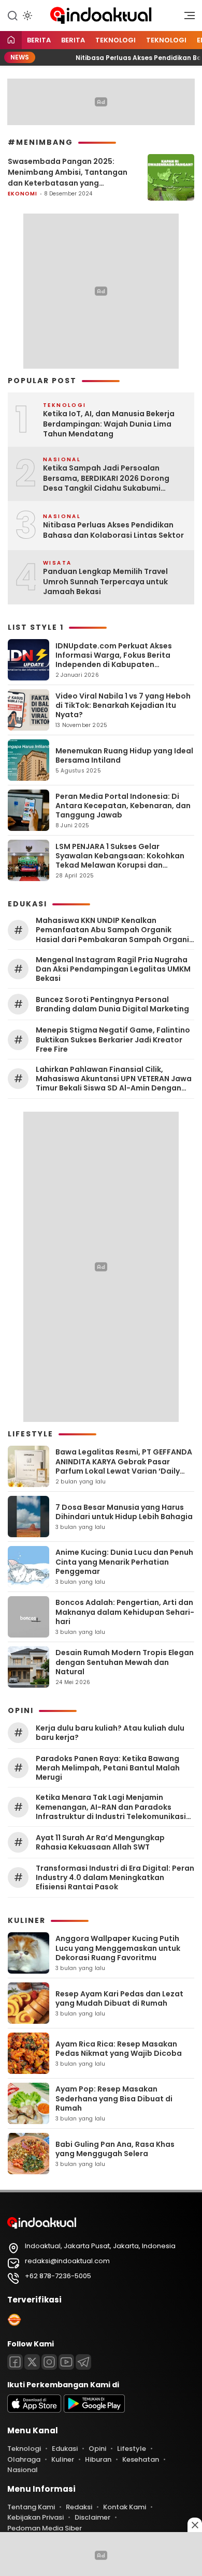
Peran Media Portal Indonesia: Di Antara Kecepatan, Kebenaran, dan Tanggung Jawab (123, 806)
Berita (39, 40)
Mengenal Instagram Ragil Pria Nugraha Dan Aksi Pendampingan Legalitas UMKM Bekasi (113, 969)
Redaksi (79, 2507)
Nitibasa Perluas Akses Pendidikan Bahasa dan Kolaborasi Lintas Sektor (113, 530)
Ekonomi (23, 194)
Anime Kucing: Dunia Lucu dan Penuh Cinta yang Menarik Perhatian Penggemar (124, 1562)
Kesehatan (141, 2459)
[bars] (186, 18)
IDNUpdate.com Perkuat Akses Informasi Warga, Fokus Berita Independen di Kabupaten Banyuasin (114, 660)
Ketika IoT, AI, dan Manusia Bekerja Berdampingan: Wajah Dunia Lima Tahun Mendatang (109, 424)
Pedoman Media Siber (45, 2528)
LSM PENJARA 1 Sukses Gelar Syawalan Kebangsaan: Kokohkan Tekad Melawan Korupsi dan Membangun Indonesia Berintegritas (120, 865)
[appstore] (34, 2410)
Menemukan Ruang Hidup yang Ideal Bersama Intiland (124, 755)
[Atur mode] (26, 16)
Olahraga (24, 2459)
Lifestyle (132, 2449)
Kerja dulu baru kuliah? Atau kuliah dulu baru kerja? (110, 1733)
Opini (97, 2449)
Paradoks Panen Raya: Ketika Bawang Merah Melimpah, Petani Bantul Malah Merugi (108, 1768)
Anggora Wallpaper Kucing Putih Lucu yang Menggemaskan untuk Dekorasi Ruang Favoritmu (118, 1948)
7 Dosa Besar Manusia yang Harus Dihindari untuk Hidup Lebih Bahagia (124, 1512)
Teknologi (116, 40)
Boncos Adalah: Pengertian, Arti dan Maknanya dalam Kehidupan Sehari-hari (125, 1612)
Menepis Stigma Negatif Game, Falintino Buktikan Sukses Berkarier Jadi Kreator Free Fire (113, 1040)
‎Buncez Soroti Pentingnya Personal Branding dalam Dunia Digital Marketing (112, 1004)
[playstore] (94, 2410)
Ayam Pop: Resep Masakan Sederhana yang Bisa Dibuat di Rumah (114, 2098)
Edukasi (65, 2449)
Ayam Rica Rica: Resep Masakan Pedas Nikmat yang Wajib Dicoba (119, 2049)
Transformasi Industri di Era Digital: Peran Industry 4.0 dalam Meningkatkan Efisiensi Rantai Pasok (115, 1878)
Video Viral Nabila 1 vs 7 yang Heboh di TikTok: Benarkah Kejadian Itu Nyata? (123, 705)
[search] (12, 15)
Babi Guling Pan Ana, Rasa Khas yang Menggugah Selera (115, 2149)
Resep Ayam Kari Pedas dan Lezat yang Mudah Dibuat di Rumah (119, 1998)
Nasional (23, 2470)
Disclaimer (92, 2517)
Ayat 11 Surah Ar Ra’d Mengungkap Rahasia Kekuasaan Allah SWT (100, 1842)
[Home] (11, 41)
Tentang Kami (31, 2507)
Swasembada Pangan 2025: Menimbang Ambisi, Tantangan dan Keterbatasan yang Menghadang (68, 172)
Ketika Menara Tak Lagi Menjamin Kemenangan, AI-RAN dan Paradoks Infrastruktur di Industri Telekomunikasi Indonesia (111, 1807)
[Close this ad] (195, 2525)
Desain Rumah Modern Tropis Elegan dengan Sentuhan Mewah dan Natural (125, 1662)
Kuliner (63, 2459)
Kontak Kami (125, 2507)
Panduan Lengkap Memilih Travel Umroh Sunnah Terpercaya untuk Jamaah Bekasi (105, 582)
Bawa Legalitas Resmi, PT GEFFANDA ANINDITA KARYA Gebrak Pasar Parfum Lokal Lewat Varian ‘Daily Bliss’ (124, 1466)
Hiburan (98, 2459)
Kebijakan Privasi (35, 2517)
